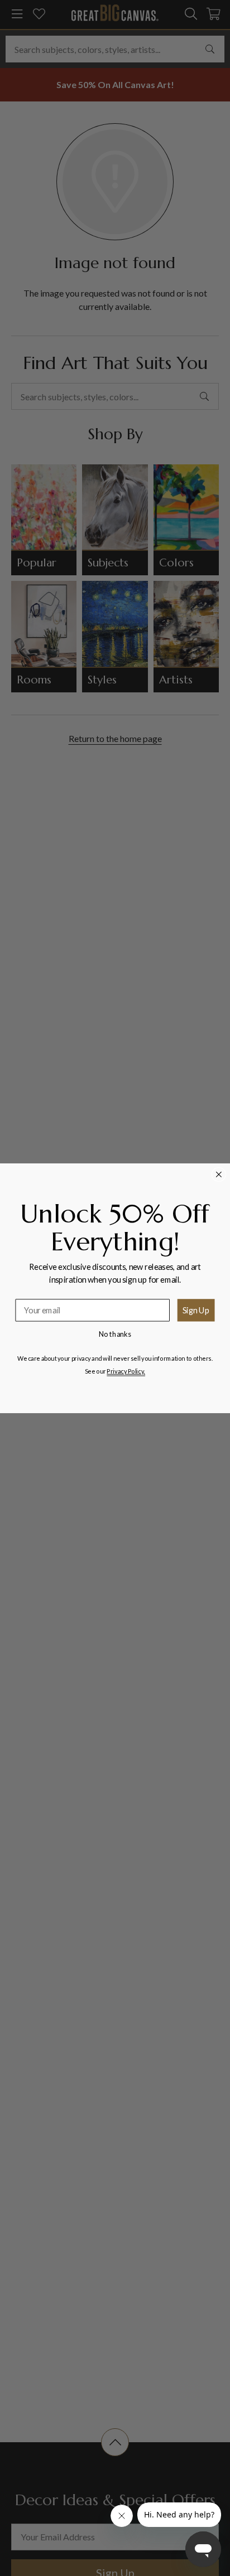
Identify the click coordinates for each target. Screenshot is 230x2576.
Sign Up (196, 1309)
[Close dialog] (219, 1174)
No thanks (115, 1333)
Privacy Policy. (126, 1371)
